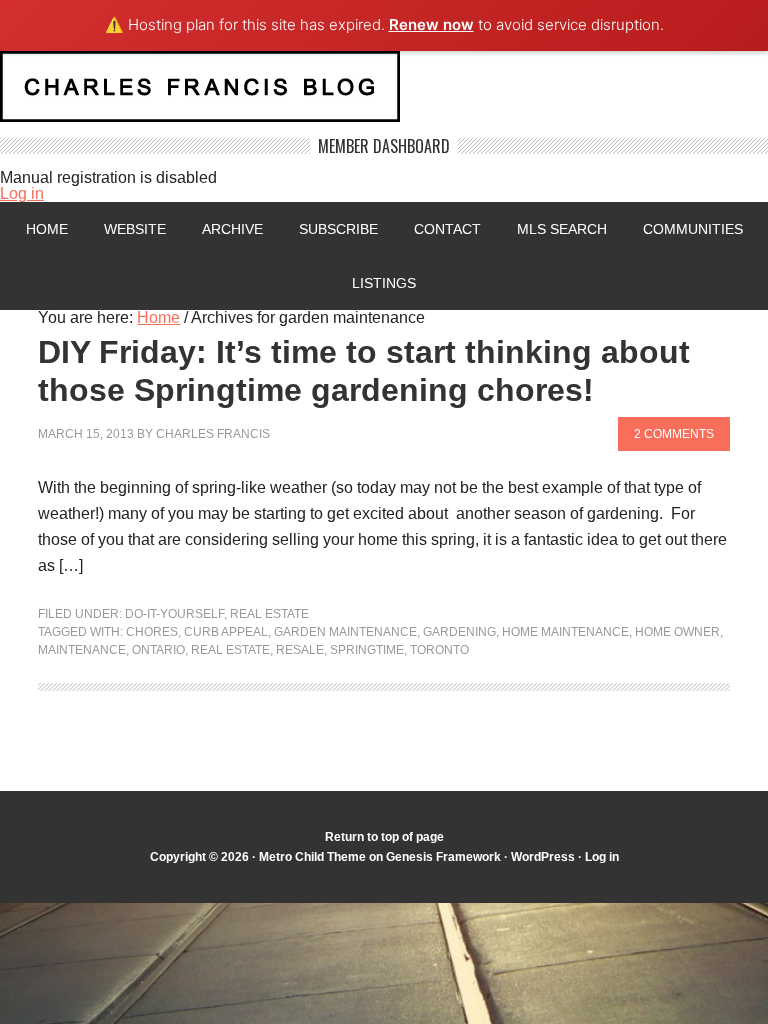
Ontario (158, 650)
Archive (232, 229)
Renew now (431, 24)
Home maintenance (565, 632)
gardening (459, 632)
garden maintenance (345, 632)
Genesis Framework (443, 857)
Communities (693, 229)
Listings (384, 283)
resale (300, 650)
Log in (22, 193)
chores (152, 632)
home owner (677, 632)
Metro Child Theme (312, 857)
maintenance (82, 650)
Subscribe (338, 229)
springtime (367, 650)
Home (47, 229)
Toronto (439, 650)
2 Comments (674, 434)
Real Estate (269, 614)
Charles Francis (213, 434)
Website (135, 229)
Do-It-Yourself (174, 614)
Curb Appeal (226, 632)
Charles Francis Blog (384, 94)
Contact (447, 229)
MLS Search (562, 229)
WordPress (543, 857)
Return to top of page (384, 837)
